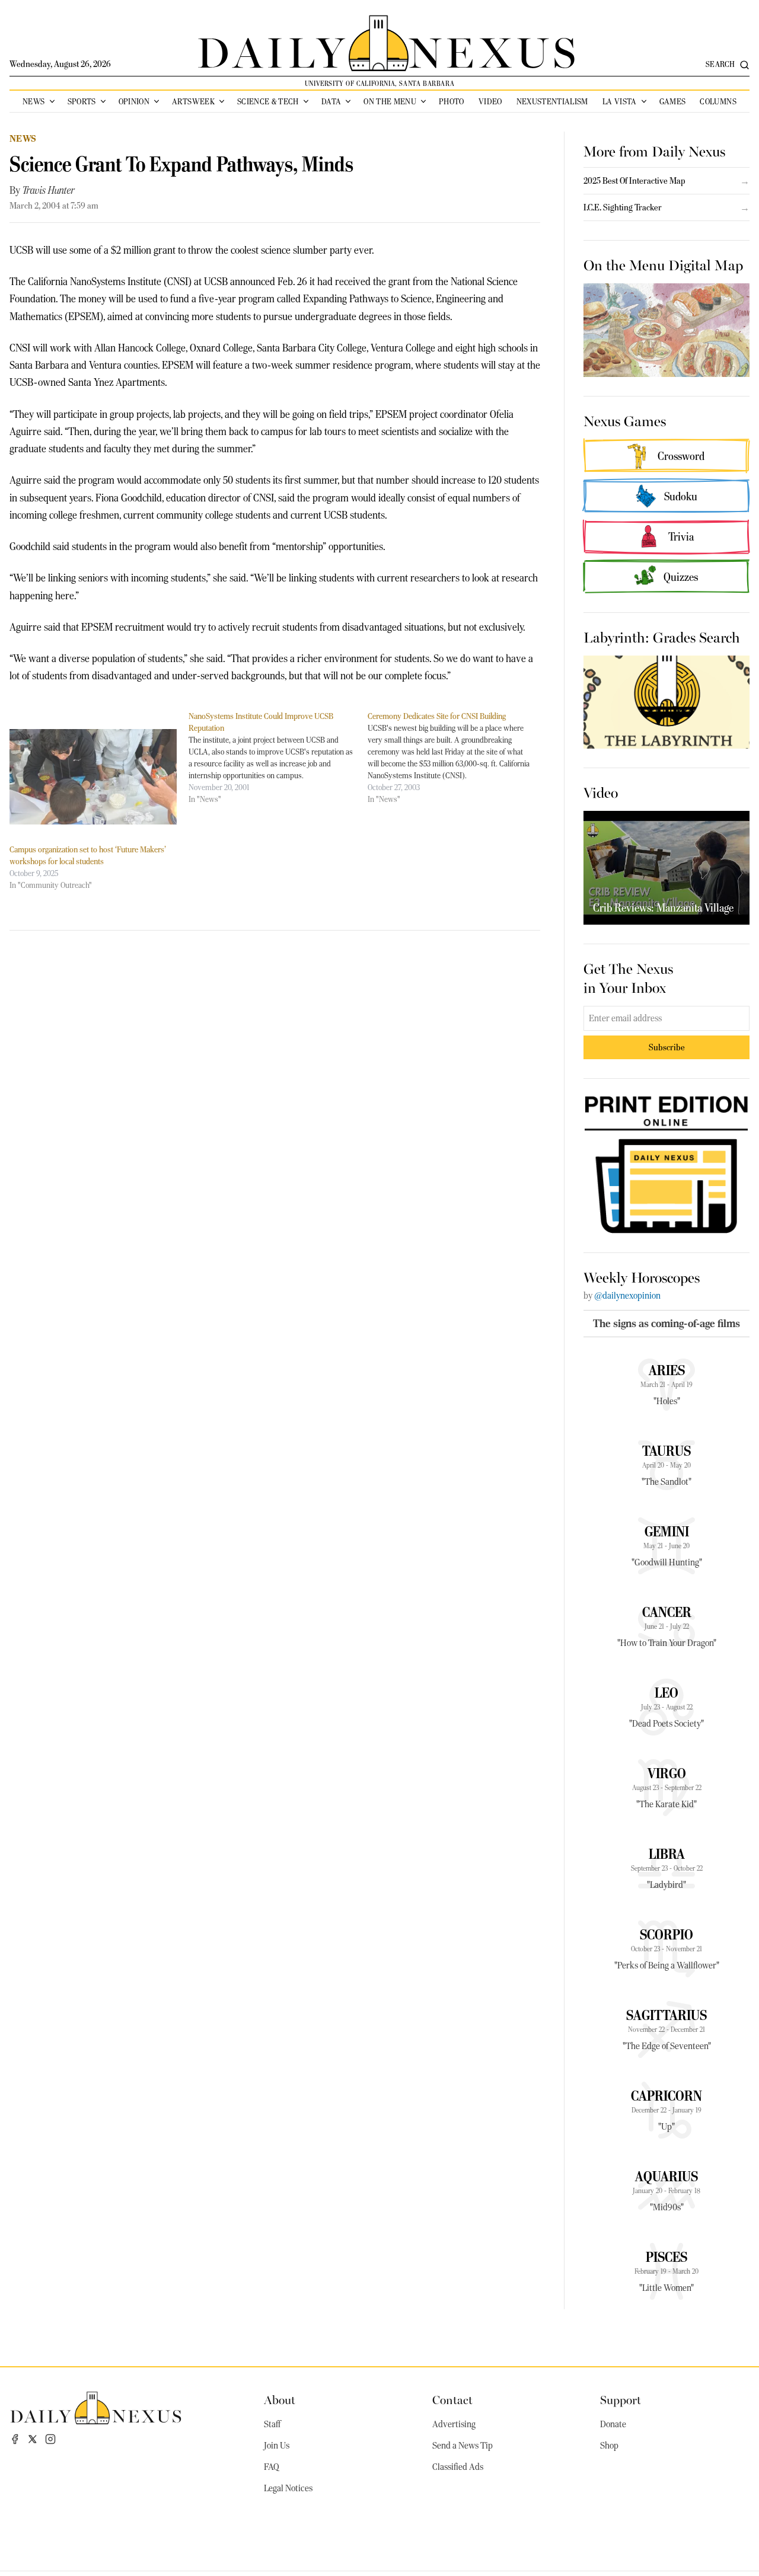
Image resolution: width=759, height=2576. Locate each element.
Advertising (454, 2424)
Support (621, 2399)
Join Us (277, 2446)
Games (673, 101)
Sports (82, 101)
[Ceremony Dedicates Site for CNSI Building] (457, 758)
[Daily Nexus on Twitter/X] (33, 2439)
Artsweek (193, 101)
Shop (609, 2446)
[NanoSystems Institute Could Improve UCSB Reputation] (278, 758)
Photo (452, 101)
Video (490, 101)
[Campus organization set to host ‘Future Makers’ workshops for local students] (93, 777)
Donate (613, 2424)
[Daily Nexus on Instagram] (50, 2439)
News (34, 101)
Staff (272, 2424)
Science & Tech (268, 101)
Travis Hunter (49, 190)
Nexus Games (625, 420)
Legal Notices (288, 2488)
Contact (452, 2399)
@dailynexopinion (627, 1296)
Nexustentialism (552, 101)
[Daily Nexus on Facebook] (15, 2439)
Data (331, 101)
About (280, 2399)
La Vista (620, 101)
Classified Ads (458, 2467)
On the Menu (390, 101)
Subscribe (667, 1047)
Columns (718, 101)
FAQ (272, 2467)
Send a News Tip (463, 2446)
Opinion (134, 101)
